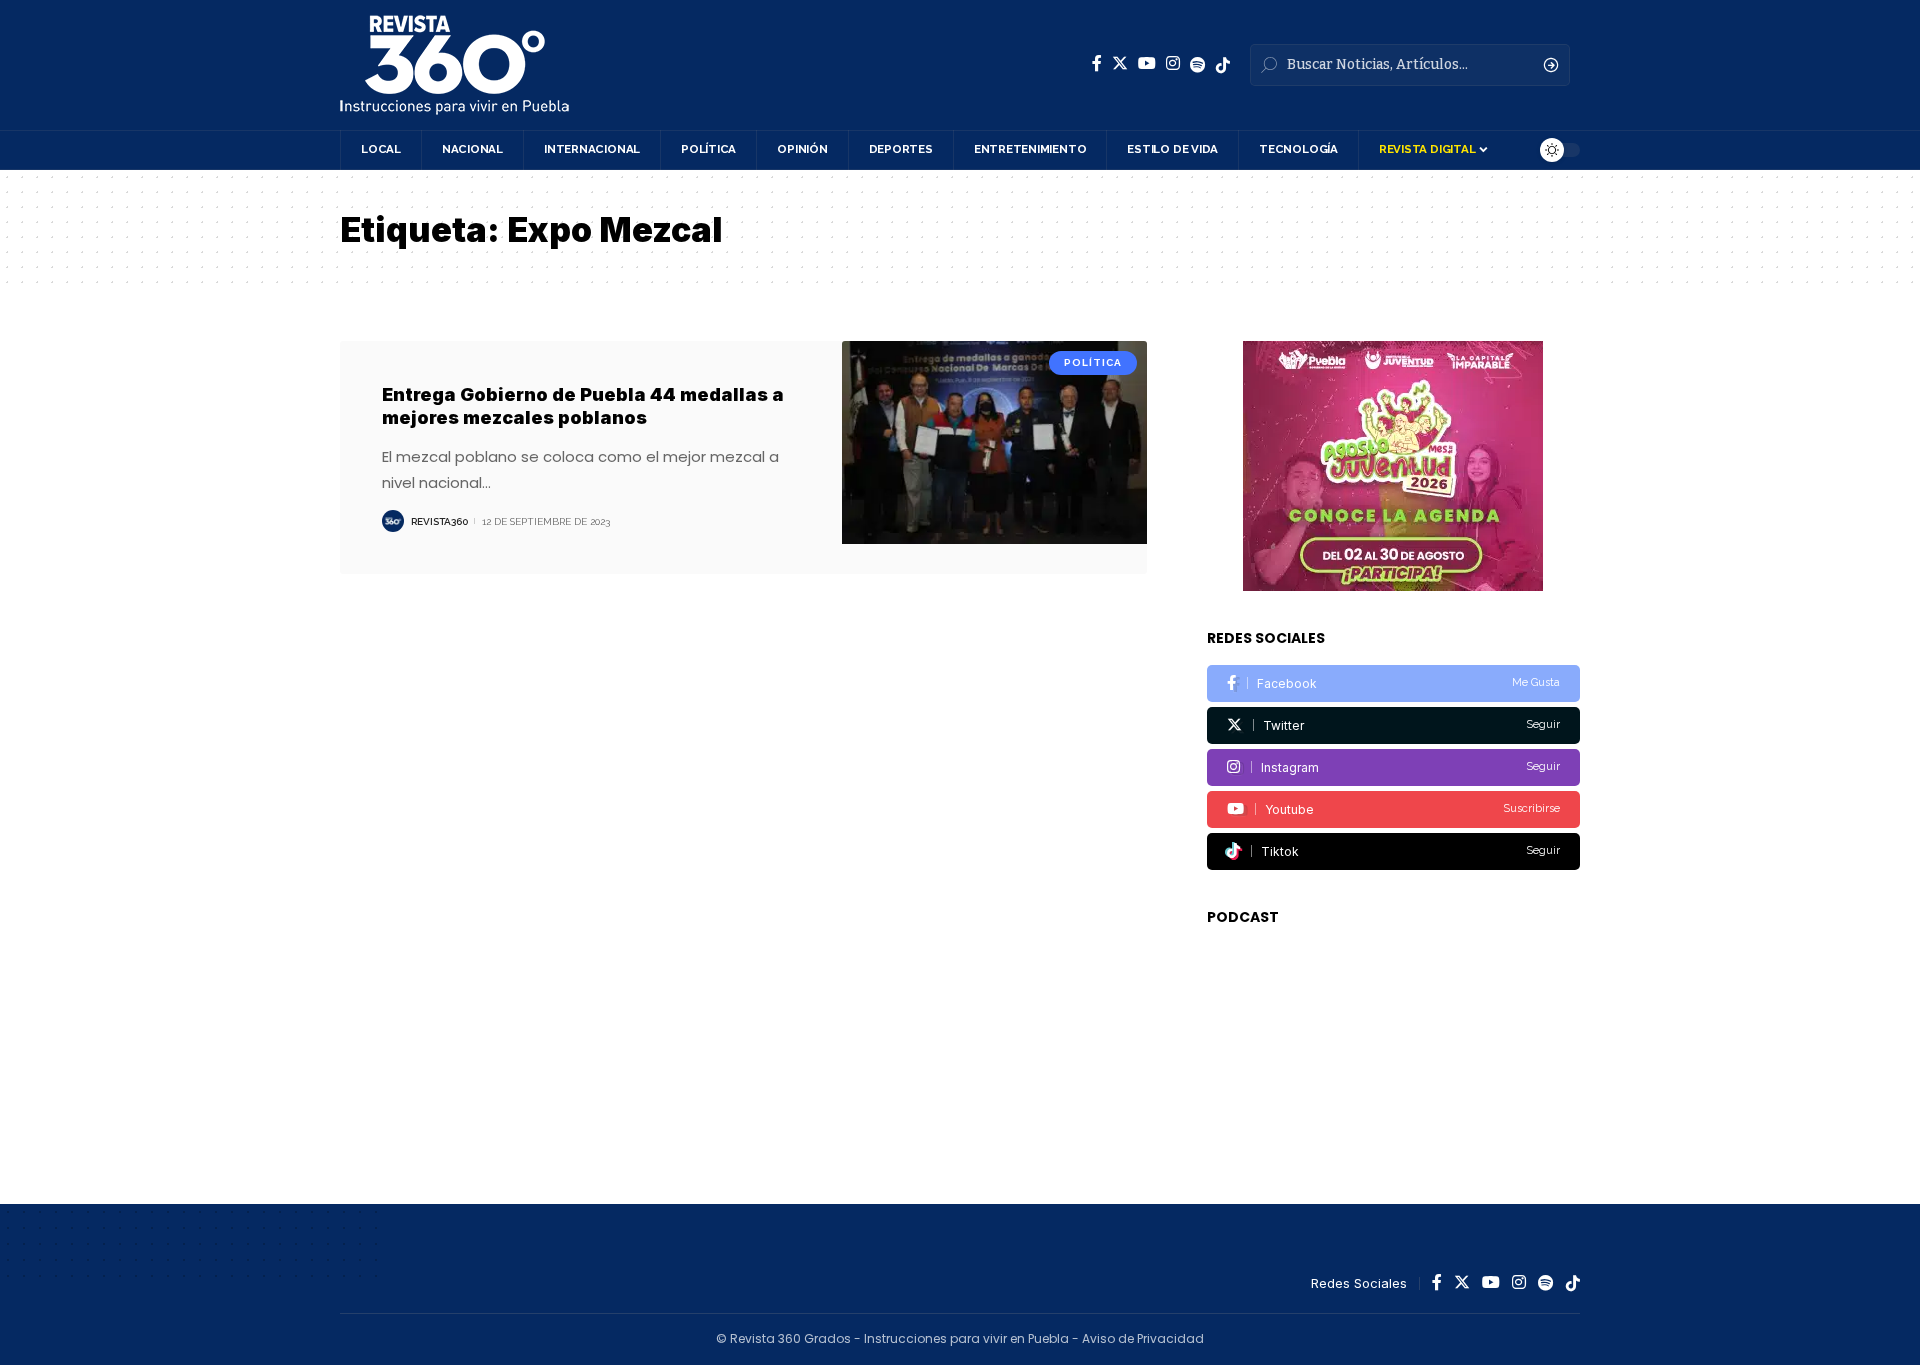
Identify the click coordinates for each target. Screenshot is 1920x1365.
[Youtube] (1393, 809)
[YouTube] (1147, 63)
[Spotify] (1198, 65)
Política (1093, 362)
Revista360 (439, 521)
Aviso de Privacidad (1143, 1338)
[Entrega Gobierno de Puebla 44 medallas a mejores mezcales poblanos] (994, 457)
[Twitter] (1120, 63)
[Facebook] (1097, 63)
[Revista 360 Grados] (454, 65)
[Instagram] (1173, 63)
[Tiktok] (1393, 851)
